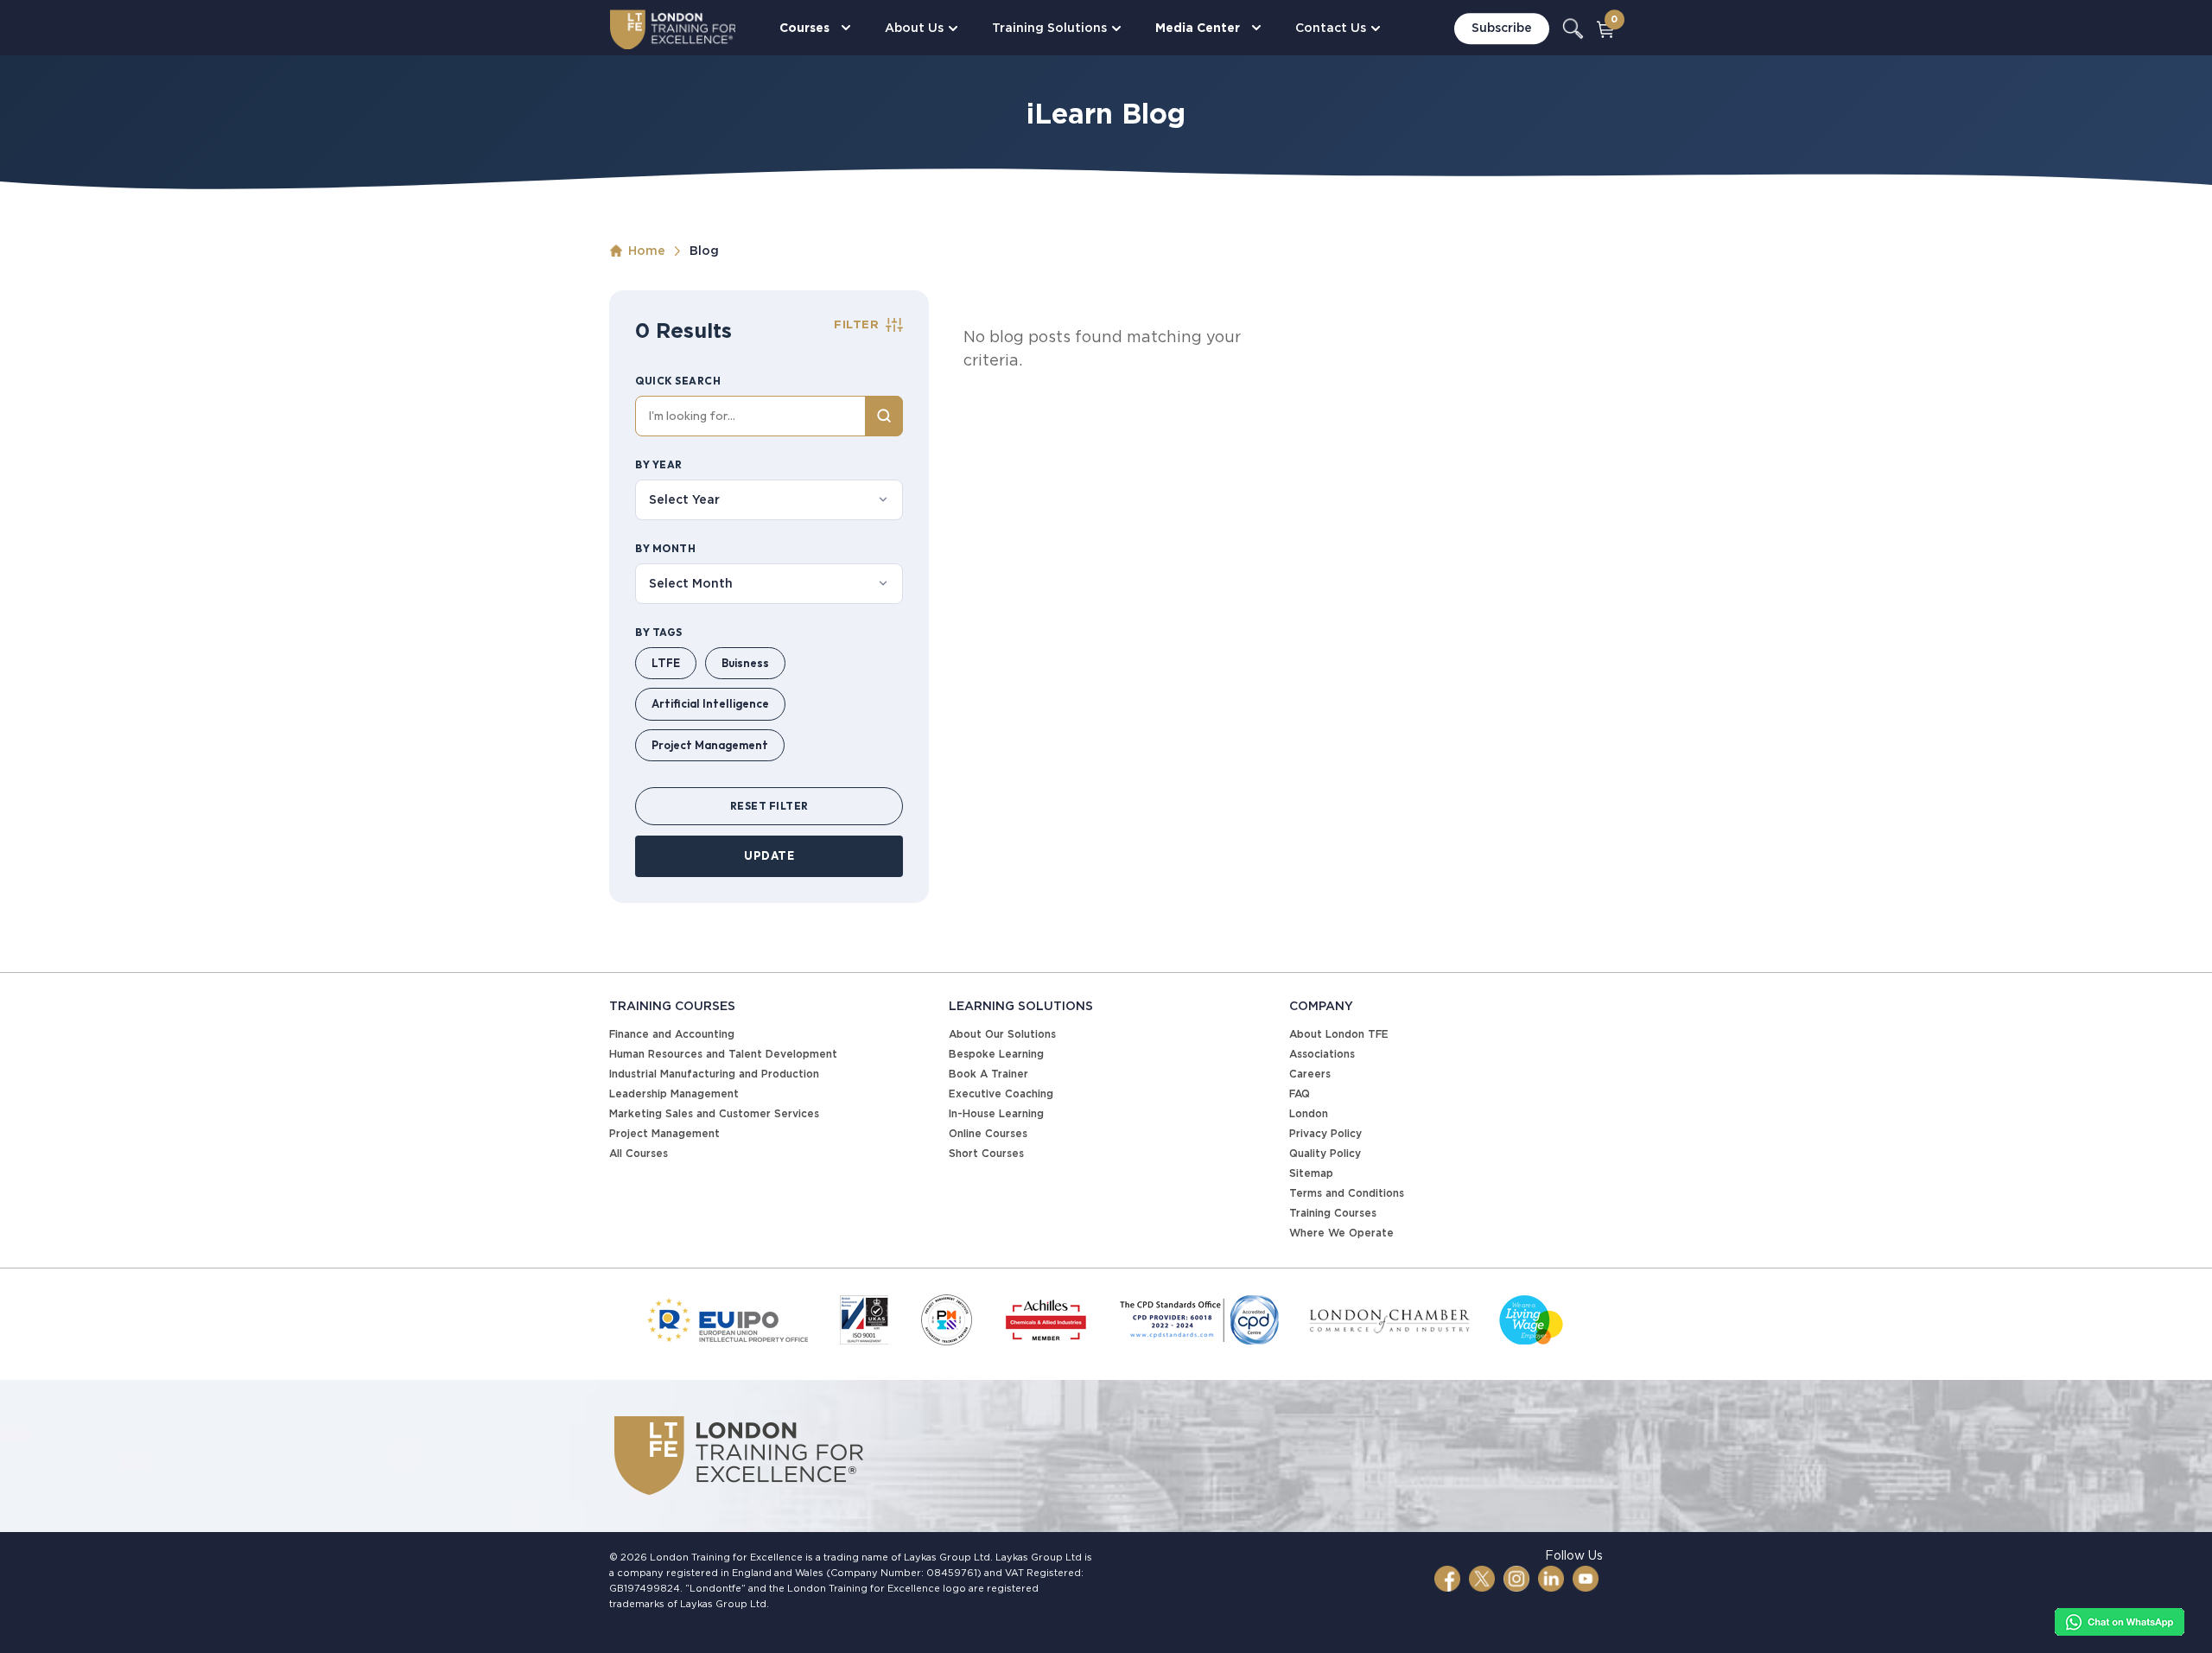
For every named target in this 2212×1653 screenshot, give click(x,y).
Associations (1322, 1054)
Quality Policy (1325, 1153)
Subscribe (1502, 29)
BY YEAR (659, 464)
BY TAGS (659, 632)
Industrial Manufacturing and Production (714, 1074)
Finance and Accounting (672, 1034)
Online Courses (988, 1133)
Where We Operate (1341, 1233)
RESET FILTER (769, 806)
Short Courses (986, 1153)
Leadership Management (674, 1094)
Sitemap (1311, 1173)
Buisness (745, 663)
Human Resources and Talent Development (723, 1054)
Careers (1310, 1074)
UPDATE (769, 855)
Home (647, 251)
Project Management (710, 745)
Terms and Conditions (1347, 1193)
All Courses (639, 1153)
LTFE (666, 663)
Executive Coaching (1001, 1094)
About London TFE (1339, 1034)
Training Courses (1333, 1213)
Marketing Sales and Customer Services (714, 1113)
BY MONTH (665, 548)
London (1309, 1113)
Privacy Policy (1325, 1133)
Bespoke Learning (996, 1054)
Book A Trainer (988, 1074)
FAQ (1300, 1094)
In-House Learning (996, 1113)
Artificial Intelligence (710, 703)
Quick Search (678, 381)
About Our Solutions (1002, 1034)
